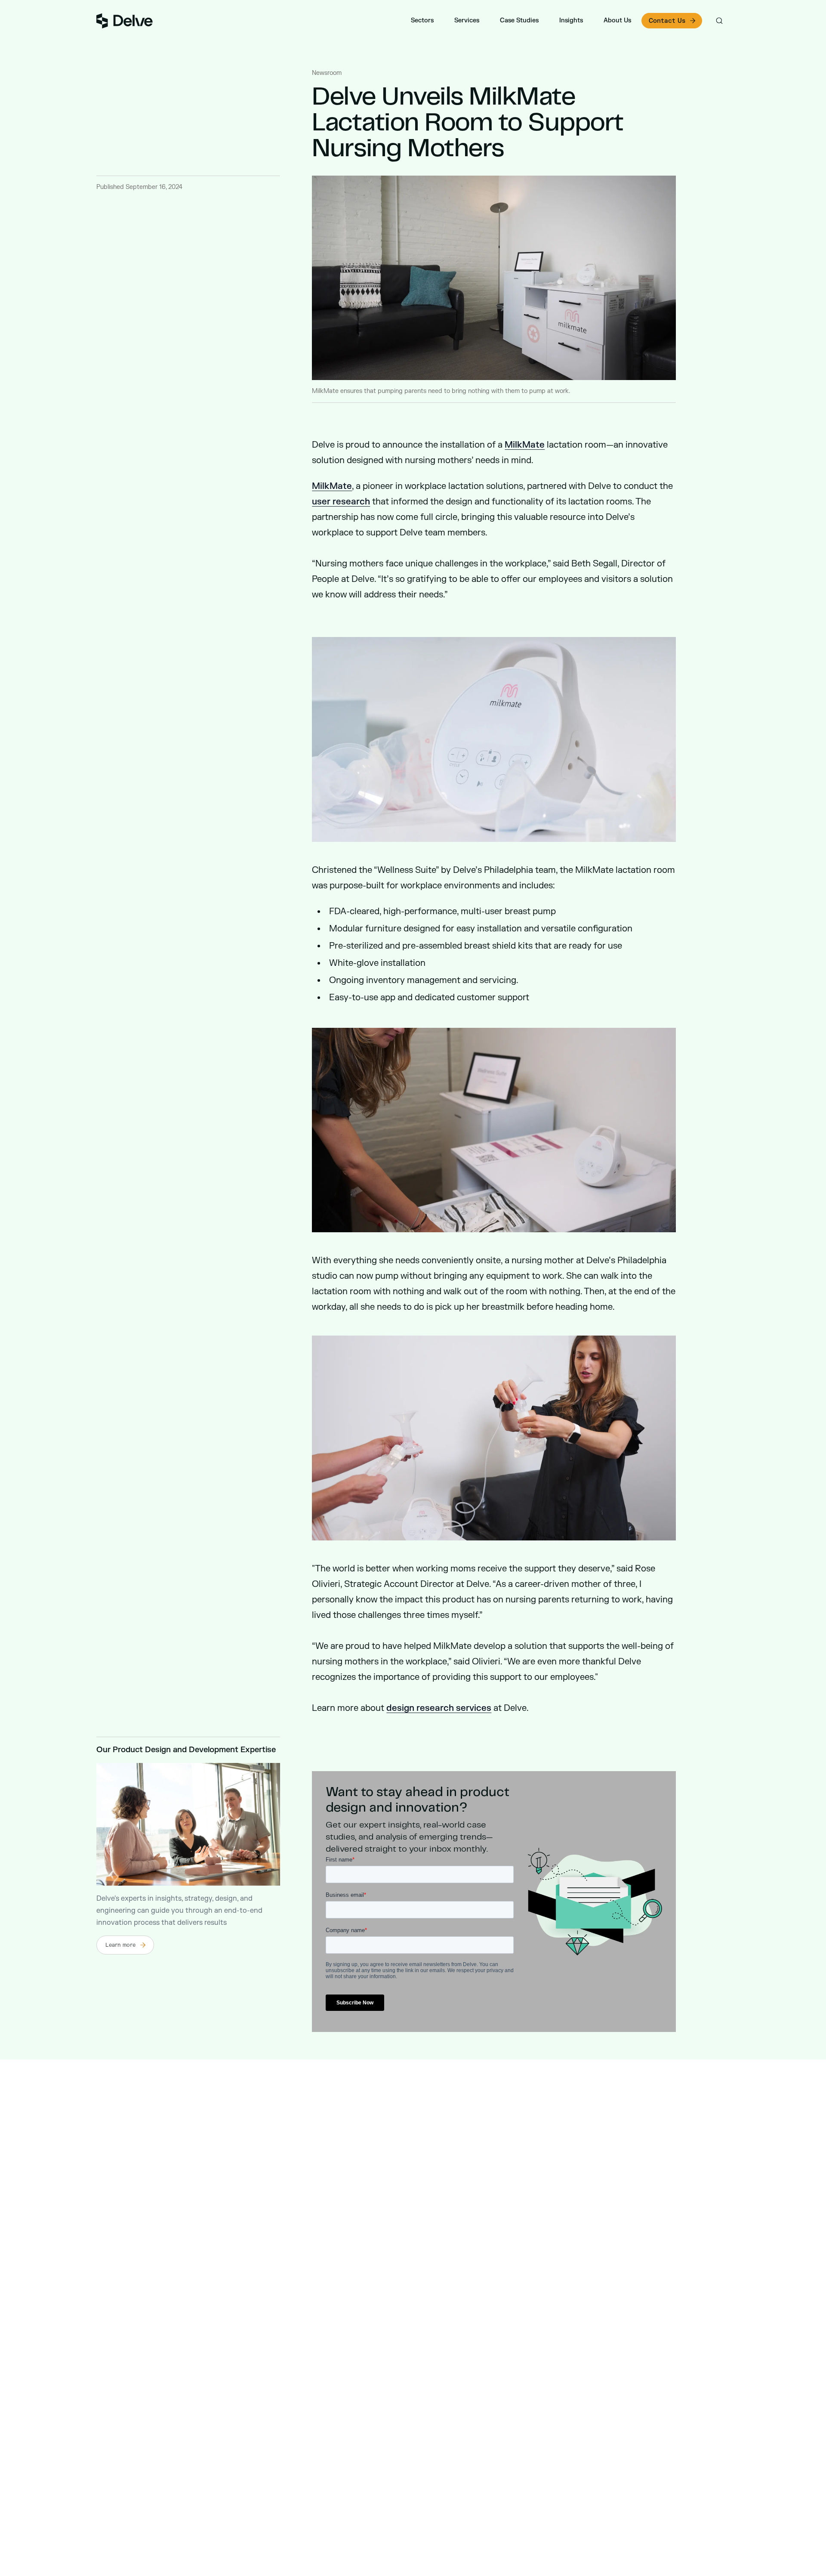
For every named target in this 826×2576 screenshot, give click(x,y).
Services (467, 20)
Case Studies (519, 20)
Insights (571, 20)
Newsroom (327, 73)
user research (341, 502)
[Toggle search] (719, 21)
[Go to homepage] (125, 21)
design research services (439, 1708)
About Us (617, 20)
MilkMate (525, 445)
